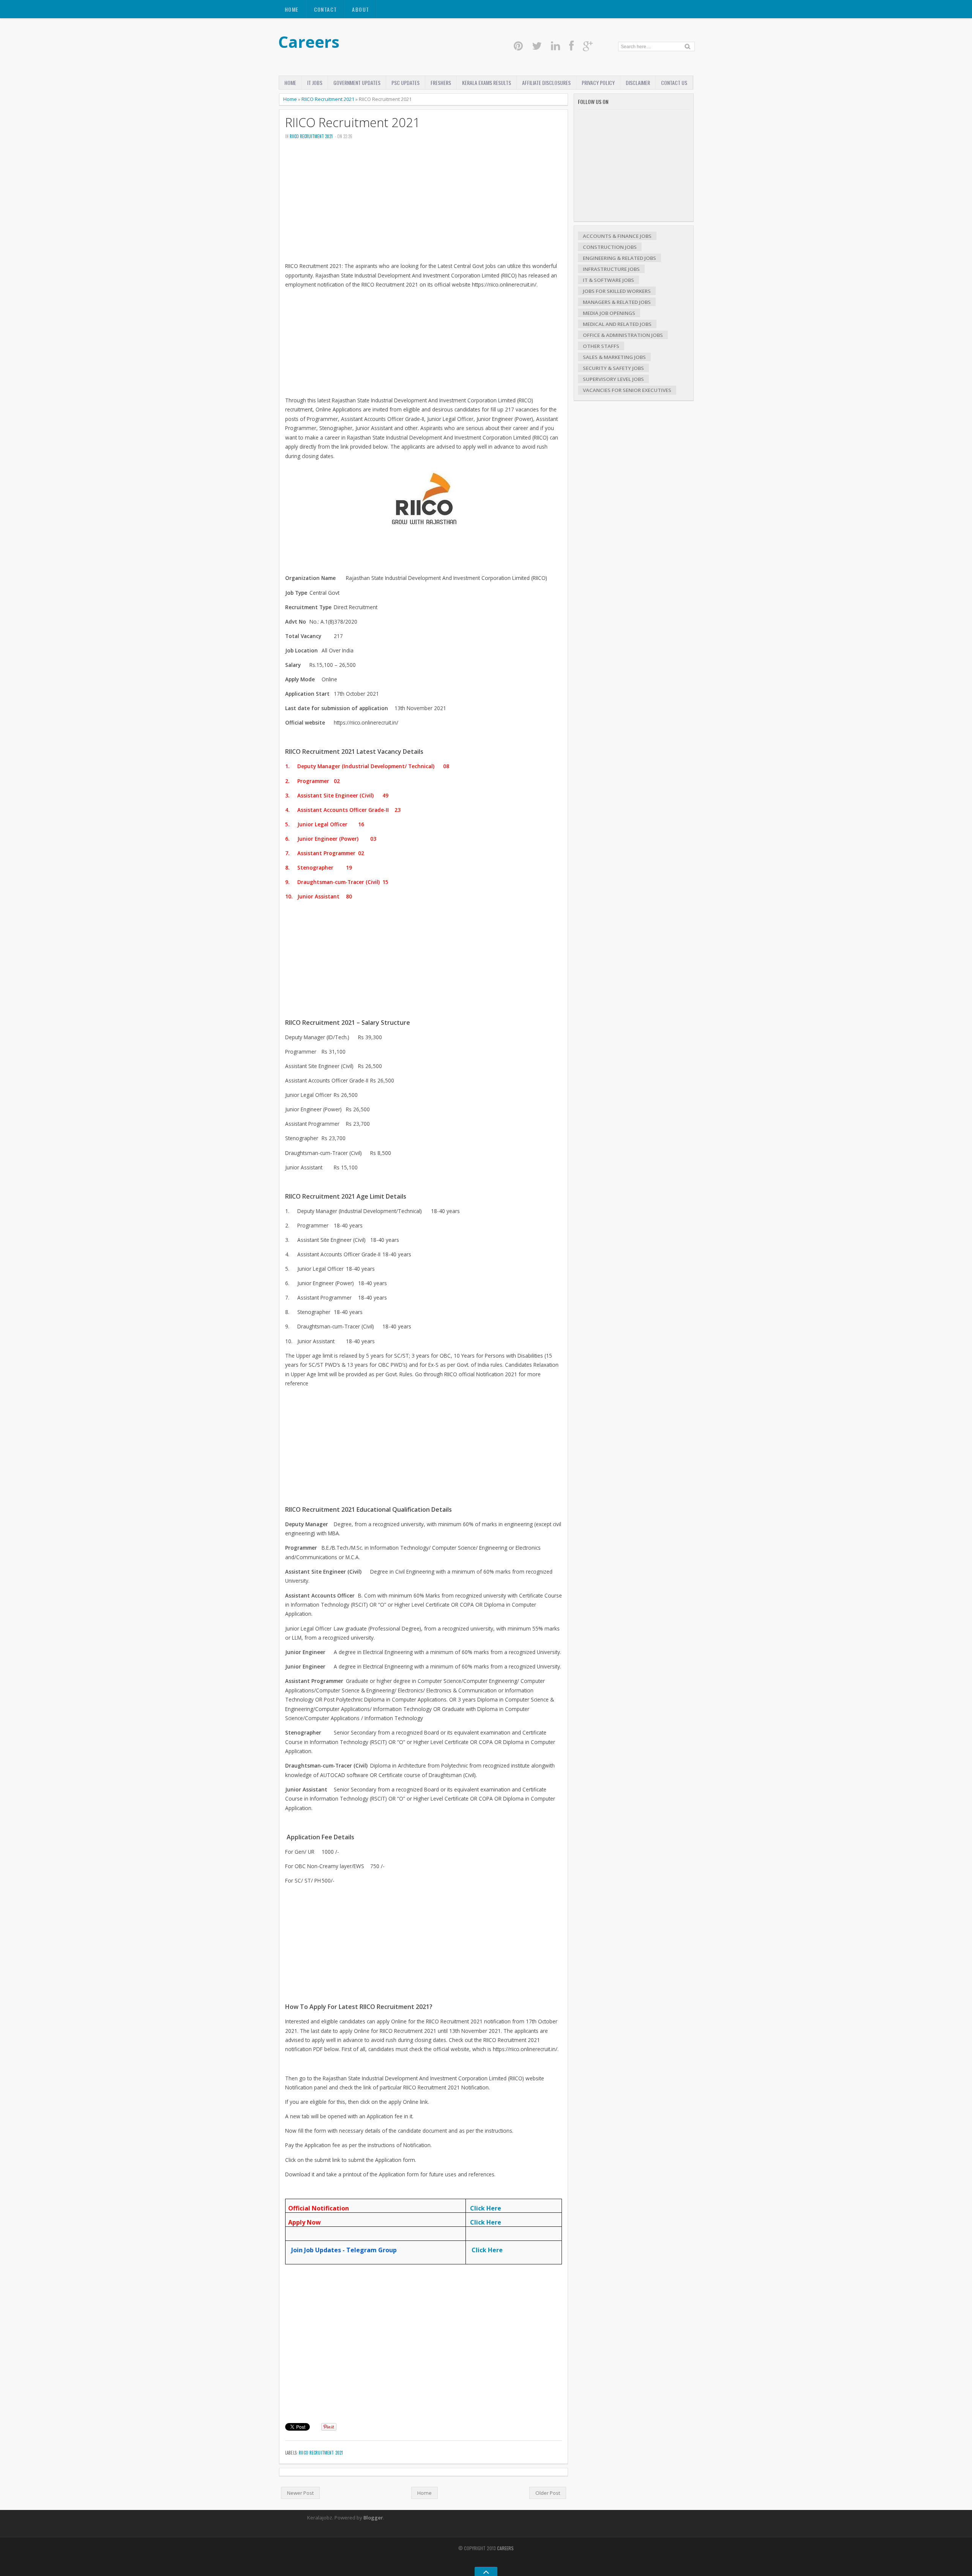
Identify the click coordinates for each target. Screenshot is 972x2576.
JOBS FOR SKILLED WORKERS (617, 291)
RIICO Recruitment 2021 (328, 99)
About (361, 9)
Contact (326, 9)
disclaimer (638, 83)
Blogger (373, 2518)
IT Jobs (315, 83)
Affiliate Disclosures (546, 83)
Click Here (486, 2208)
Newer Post (300, 2493)
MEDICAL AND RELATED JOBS (617, 324)
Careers (309, 42)
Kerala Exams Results (487, 83)
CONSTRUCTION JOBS (610, 247)
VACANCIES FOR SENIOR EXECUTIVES (627, 390)
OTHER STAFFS (601, 346)
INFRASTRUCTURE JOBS (611, 269)
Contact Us (674, 83)
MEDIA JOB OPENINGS (609, 313)
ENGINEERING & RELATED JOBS (619, 258)
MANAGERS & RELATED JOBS (617, 302)
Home (292, 9)
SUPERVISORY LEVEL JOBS (613, 379)
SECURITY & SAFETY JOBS (613, 368)
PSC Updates (406, 83)
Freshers (441, 83)
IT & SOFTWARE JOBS (608, 280)
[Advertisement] (424, 203)
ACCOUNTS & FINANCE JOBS (617, 236)
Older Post (548, 2493)
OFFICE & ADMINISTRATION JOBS (623, 335)
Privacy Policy (598, 83)
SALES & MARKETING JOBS (614, 357)
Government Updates (357, 83)
